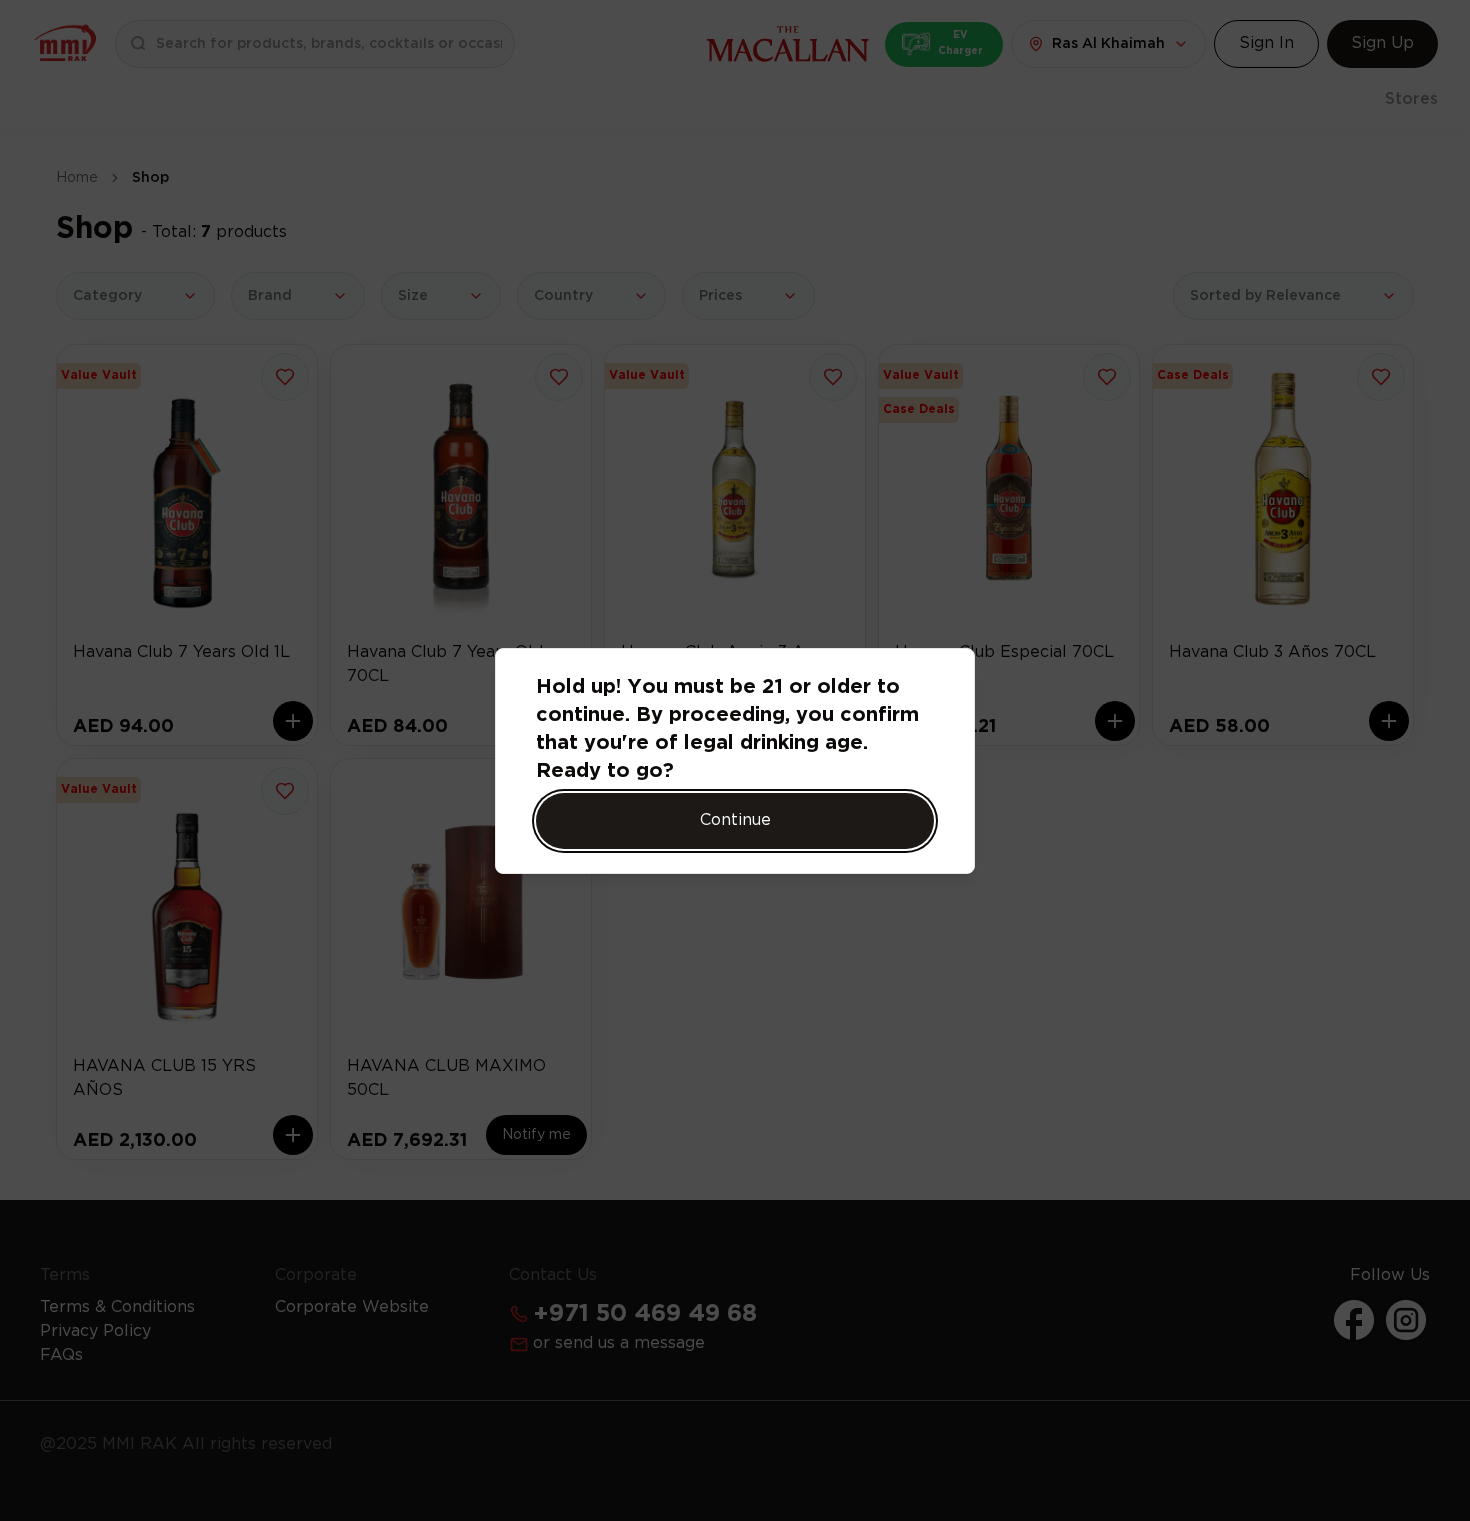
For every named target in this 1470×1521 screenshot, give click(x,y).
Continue (735, 820)
